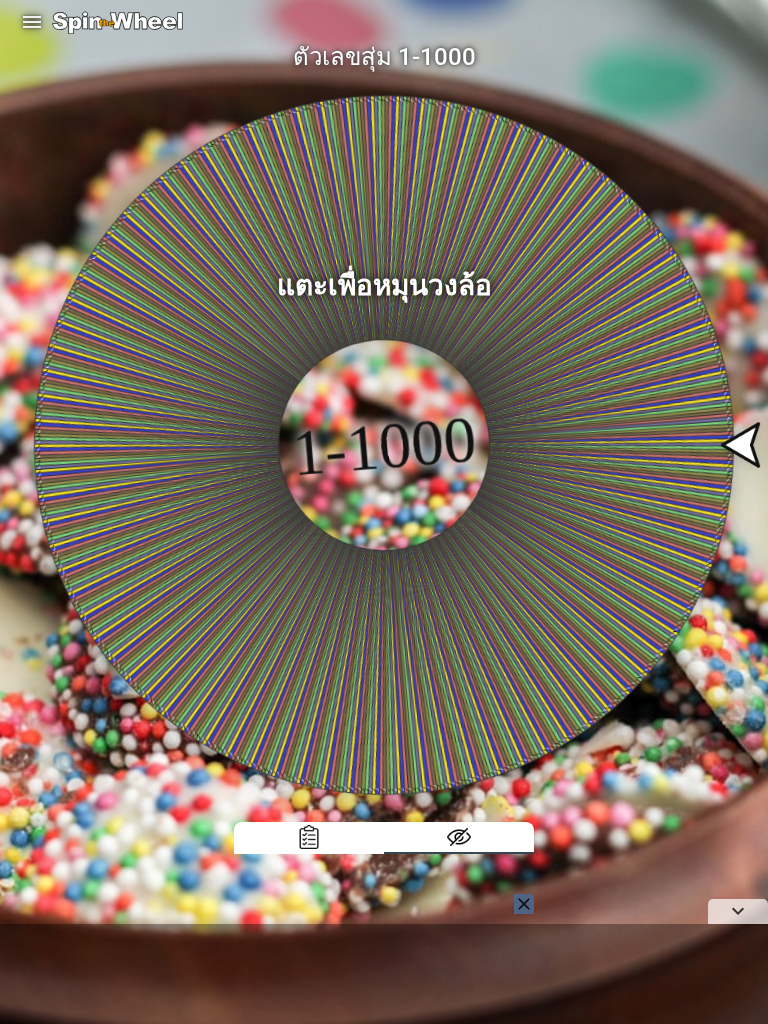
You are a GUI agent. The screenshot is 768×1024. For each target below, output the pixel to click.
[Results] (309, 838)
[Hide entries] (459, 838)
